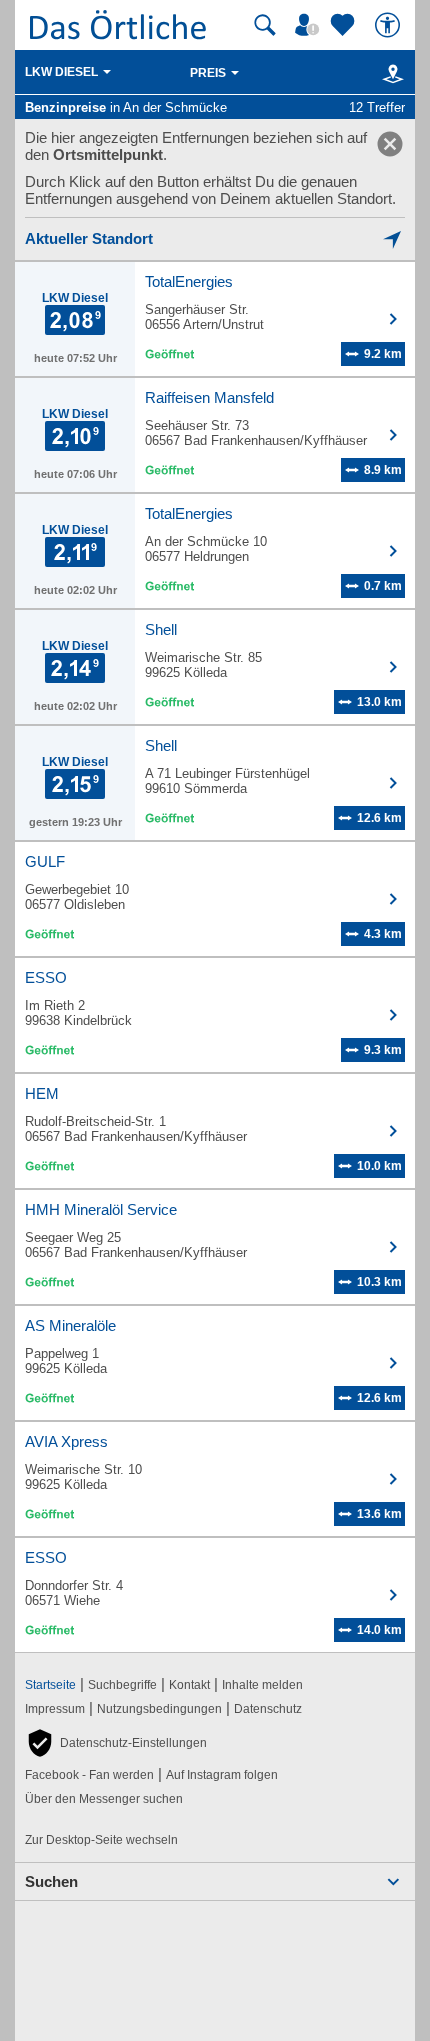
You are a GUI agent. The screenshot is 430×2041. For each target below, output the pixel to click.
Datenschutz (268, 1709)
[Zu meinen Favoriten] (345, 25)
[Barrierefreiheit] (390, 25)
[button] (116, 1743)
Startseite (50, 1685)
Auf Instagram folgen (222, 1775)
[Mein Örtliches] (310, 25)
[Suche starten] (265, 25)
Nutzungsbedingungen (159, 1709)
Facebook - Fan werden (89, 1775)
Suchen (51, 1881)
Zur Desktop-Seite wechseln (101, 1840)
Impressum (55, 1709)
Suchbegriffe (122, 1685)
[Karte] (389, 73)
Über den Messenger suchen (104, 1799)
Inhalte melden (262, 1685)
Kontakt (189, 1685)
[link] (390, 144)
